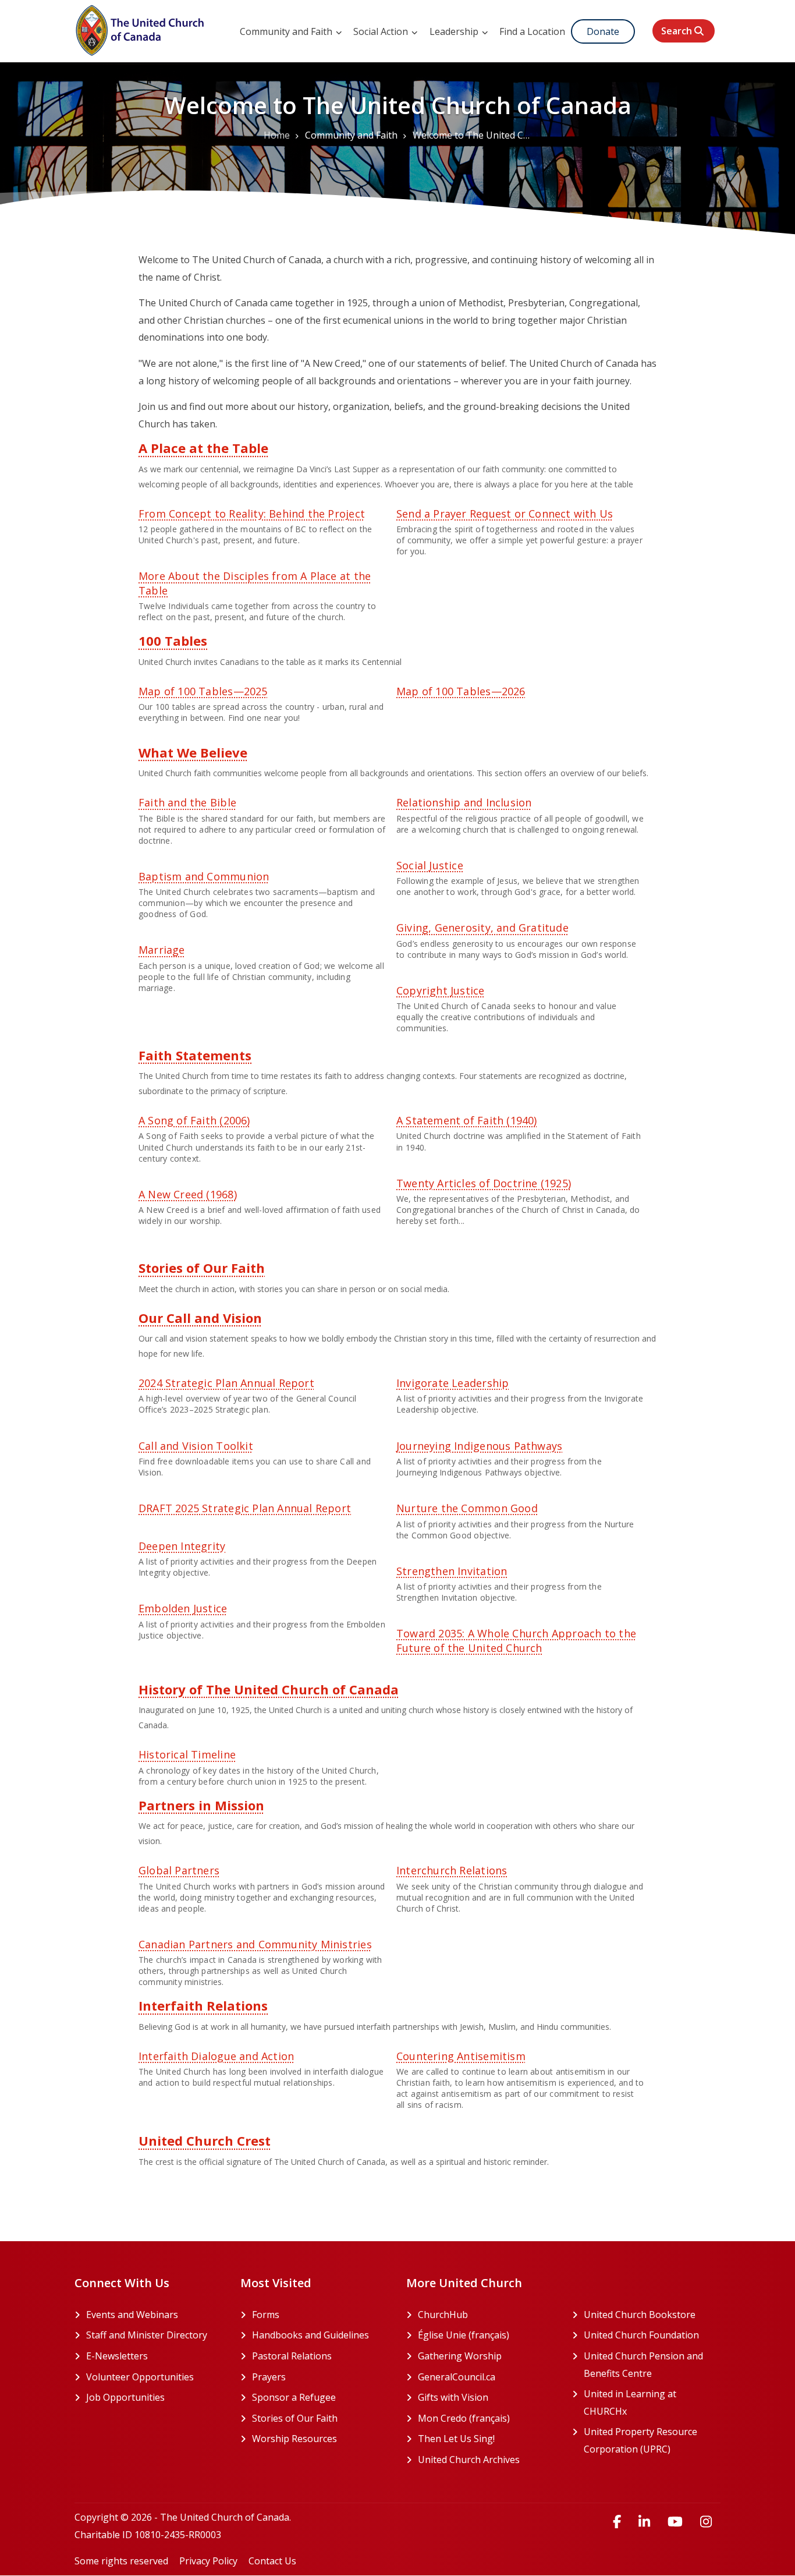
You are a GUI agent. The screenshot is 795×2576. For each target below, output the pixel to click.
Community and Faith (287, 31)
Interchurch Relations (452, 1870)
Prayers (269, 2377)
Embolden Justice (183, 1608)
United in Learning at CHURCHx (650, 2402)
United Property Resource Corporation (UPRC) (652, 2440)
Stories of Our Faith (202, 1268)
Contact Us (272, 2561)
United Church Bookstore (652, 2315)
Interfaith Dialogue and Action (216, 2056)
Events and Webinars (132, 2315)
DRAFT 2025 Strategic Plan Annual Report (245, 1508)
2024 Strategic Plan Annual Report (226, 1383)
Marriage (162, 950)
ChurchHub (486, 2315)
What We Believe (193, 752)
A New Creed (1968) (188, 1194)
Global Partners (179, 1870)
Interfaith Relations (203, 2005)
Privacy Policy (208, 2561)
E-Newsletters (117, 2356)
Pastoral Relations (292, 2356)
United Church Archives (486, 2460)
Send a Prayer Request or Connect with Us (505, 514)
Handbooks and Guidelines (310, 2335)
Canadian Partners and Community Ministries (255, 1944)
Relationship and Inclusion (464, 802)
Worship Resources (294, 2439)
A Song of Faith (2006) (194, 1120)
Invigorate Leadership (452, 1383)
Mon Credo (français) (486, 2418)
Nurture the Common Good (467, 1508)
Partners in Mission (201, 1805)
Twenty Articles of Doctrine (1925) (484, 1183)
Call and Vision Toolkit (196, 1446)
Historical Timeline (187, 1754)
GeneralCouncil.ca (486, 2377)
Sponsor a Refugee (294, 2397)
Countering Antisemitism (461, 2056)
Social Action (382, 31)
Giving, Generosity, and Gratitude (482, 928)
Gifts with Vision (486, 2397)
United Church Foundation (652, 2335)
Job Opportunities (125, 2397)
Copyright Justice (441, 990)
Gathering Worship (486, 2356)
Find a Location (532, 31)
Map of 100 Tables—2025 (203, 691)
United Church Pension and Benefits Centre (652, 2365)
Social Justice (430, 865)
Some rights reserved (121, 2561)
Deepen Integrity (182, 1546)
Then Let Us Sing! (486, 2439)
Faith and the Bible (187, 802)
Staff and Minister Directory (147, 2335)
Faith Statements (195, 1055)
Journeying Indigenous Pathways (479, 1446)
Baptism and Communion (204, 876)
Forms (266, 2315)
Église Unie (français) (486, 2335)
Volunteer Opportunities (140, 2377)
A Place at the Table (203, 448)
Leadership (455, 31)
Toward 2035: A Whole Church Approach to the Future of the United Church (516, 1640)
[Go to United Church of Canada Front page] (141, 29)
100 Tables (173, 641)
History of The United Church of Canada (269, 1689)
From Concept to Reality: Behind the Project (252, 514)
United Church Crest (205, 2140)
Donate (603, 31)
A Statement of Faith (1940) (467, 1120)
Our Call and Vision (200, 1318)
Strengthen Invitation (452, 1571)
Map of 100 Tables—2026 (461, 691)
